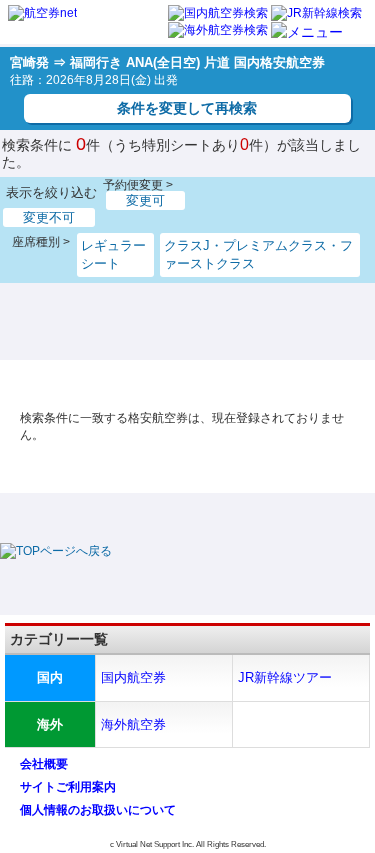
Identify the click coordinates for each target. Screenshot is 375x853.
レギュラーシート (113, 254)
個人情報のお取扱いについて (98, 810)
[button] (307, 32)
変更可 (145, 200)
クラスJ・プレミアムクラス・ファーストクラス (258, 254)
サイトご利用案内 (68, 787)
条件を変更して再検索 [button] (187, 108)
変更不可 (49, 217)
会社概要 (44, 764)
